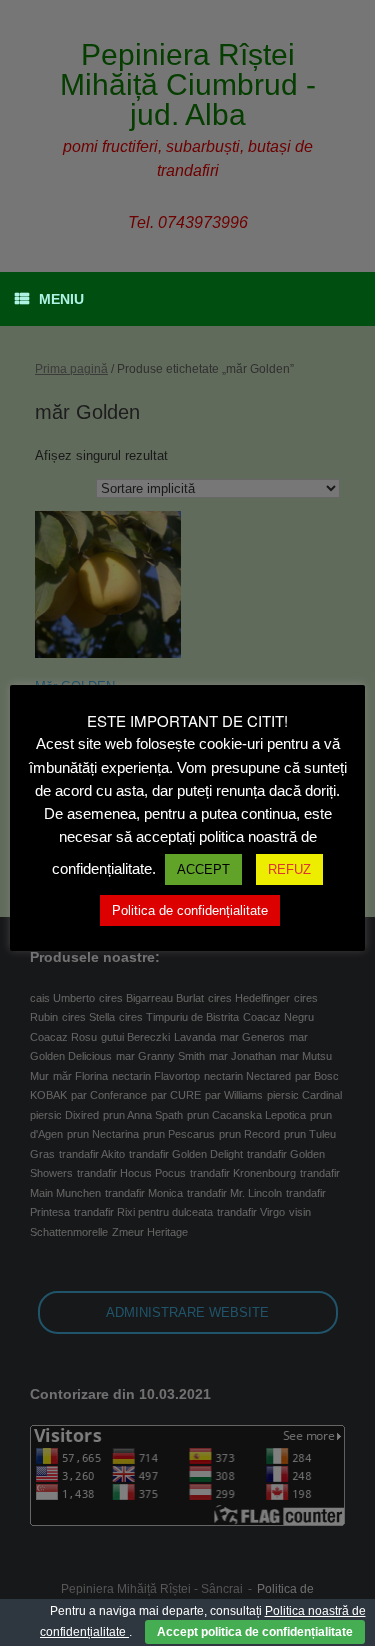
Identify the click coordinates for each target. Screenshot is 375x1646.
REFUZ (289, 869)
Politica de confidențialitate (190, 910)
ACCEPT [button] (203, 869)
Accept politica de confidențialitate (255, 1632)
